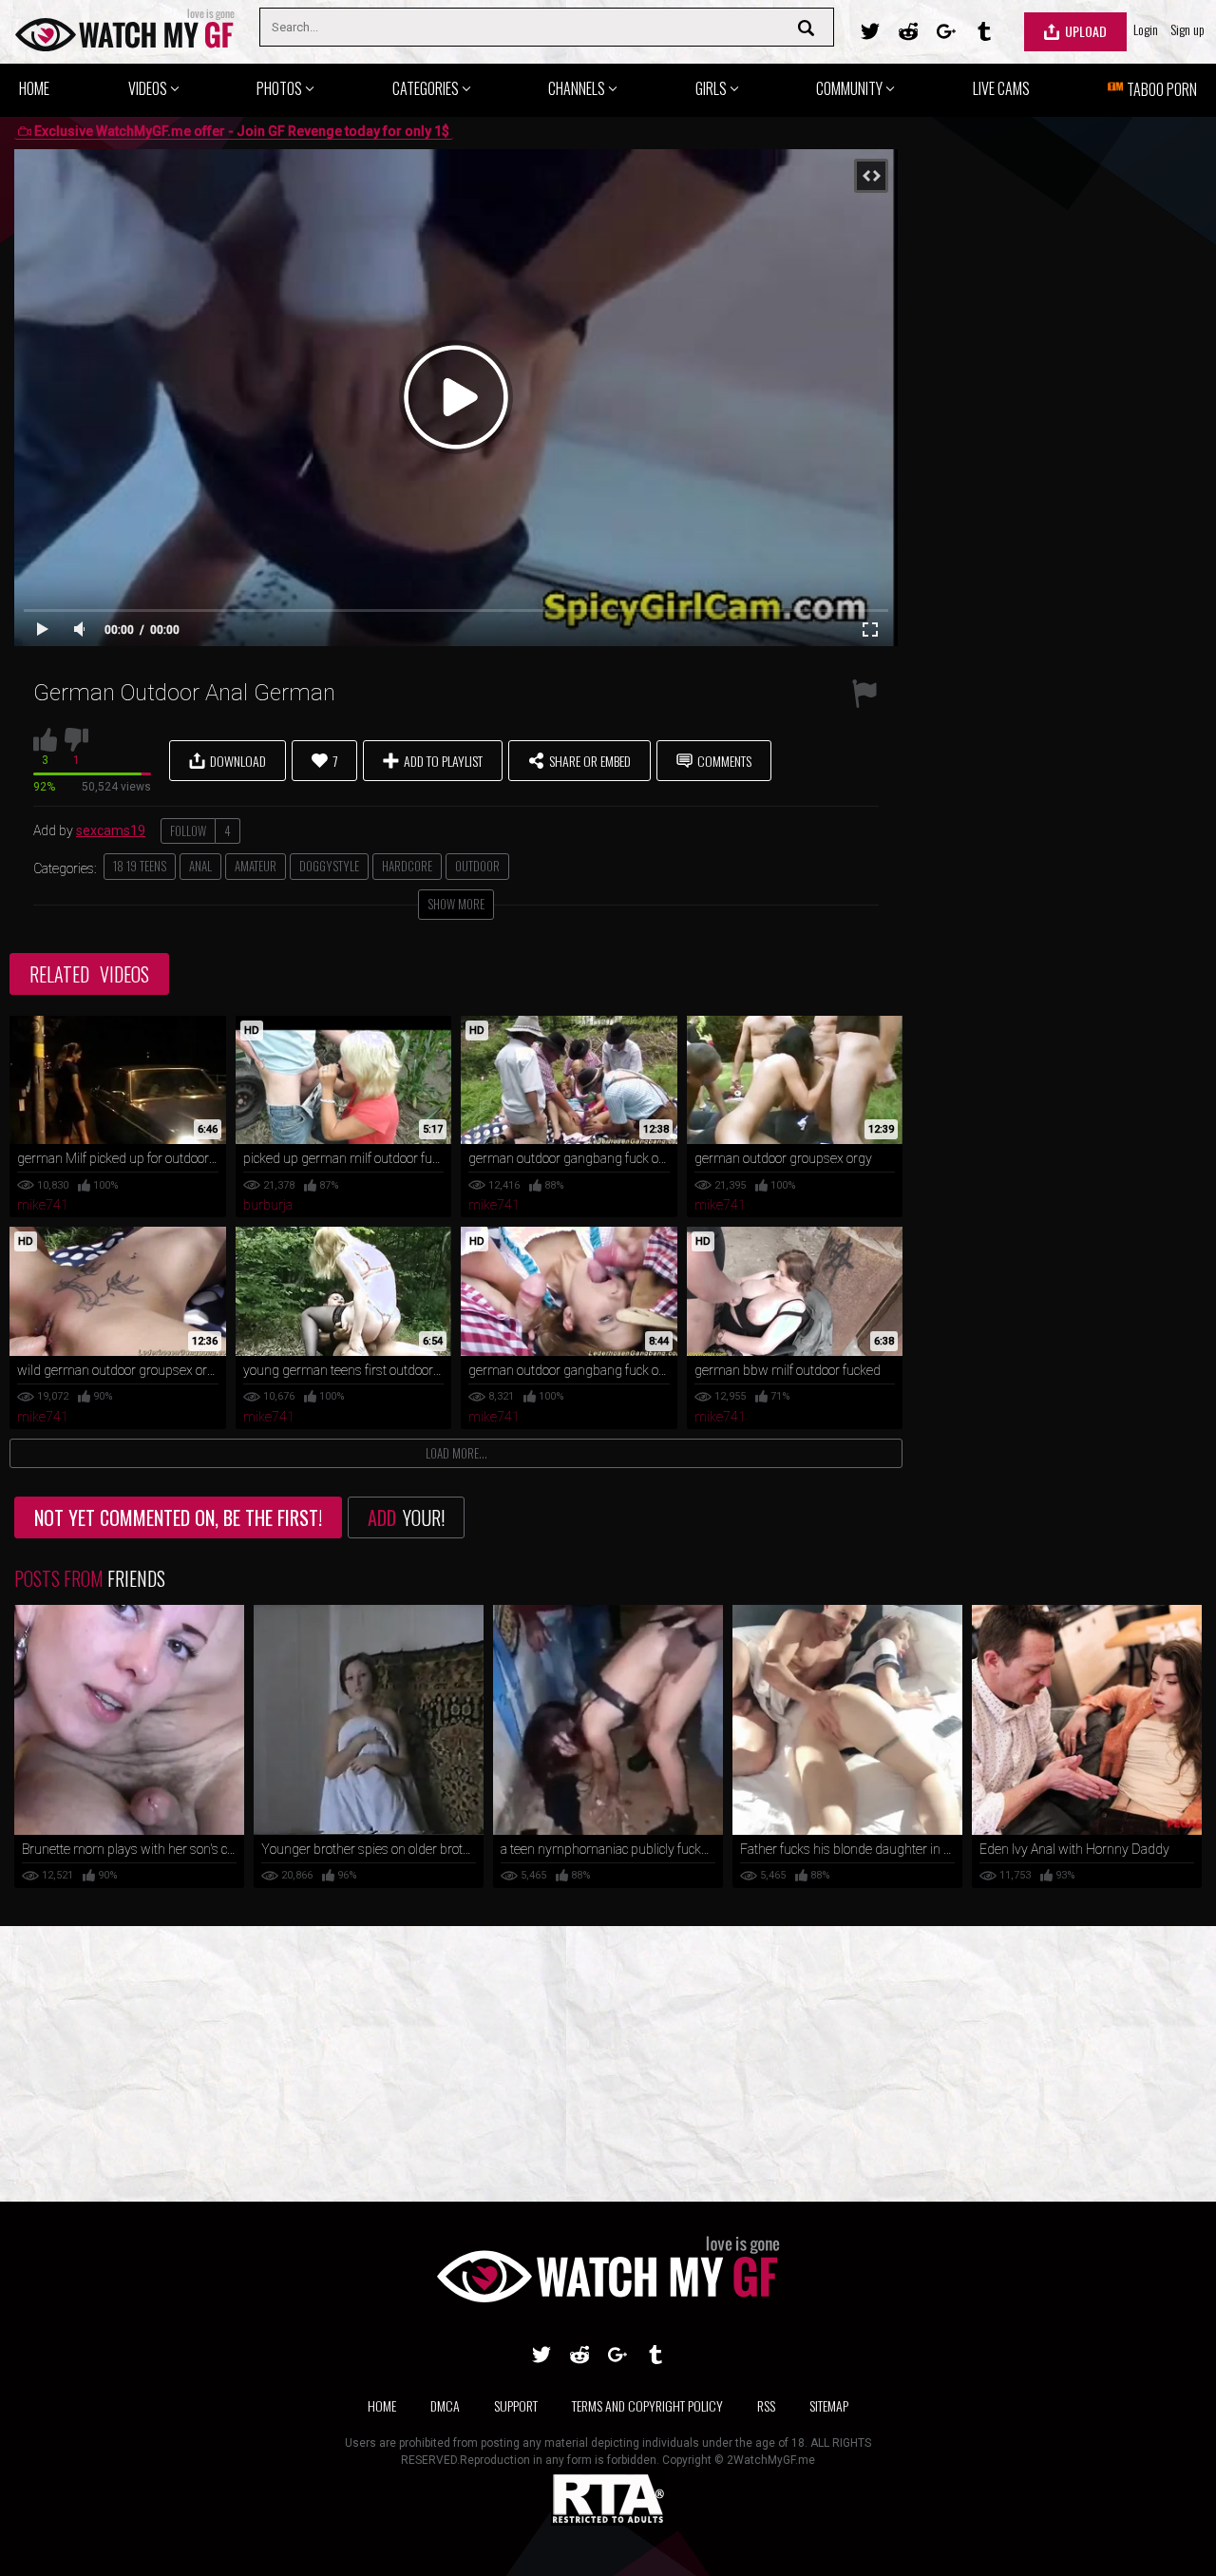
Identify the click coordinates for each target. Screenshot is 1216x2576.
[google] (946, 31)
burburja (268, 1205)
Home (382, 2405)
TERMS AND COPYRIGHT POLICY (647, 2405)
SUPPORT (516, 2405)
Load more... (456, 1453)
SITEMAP (829, 2405)
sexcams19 (111, 830)
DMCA (445, 2405)
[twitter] (870, 31)
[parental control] (608, 2521)
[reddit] (908, 31)
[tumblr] (984, 31)
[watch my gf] (125, 32)
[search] (811, 28)
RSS (766, 2405)
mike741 (43, 1205)
